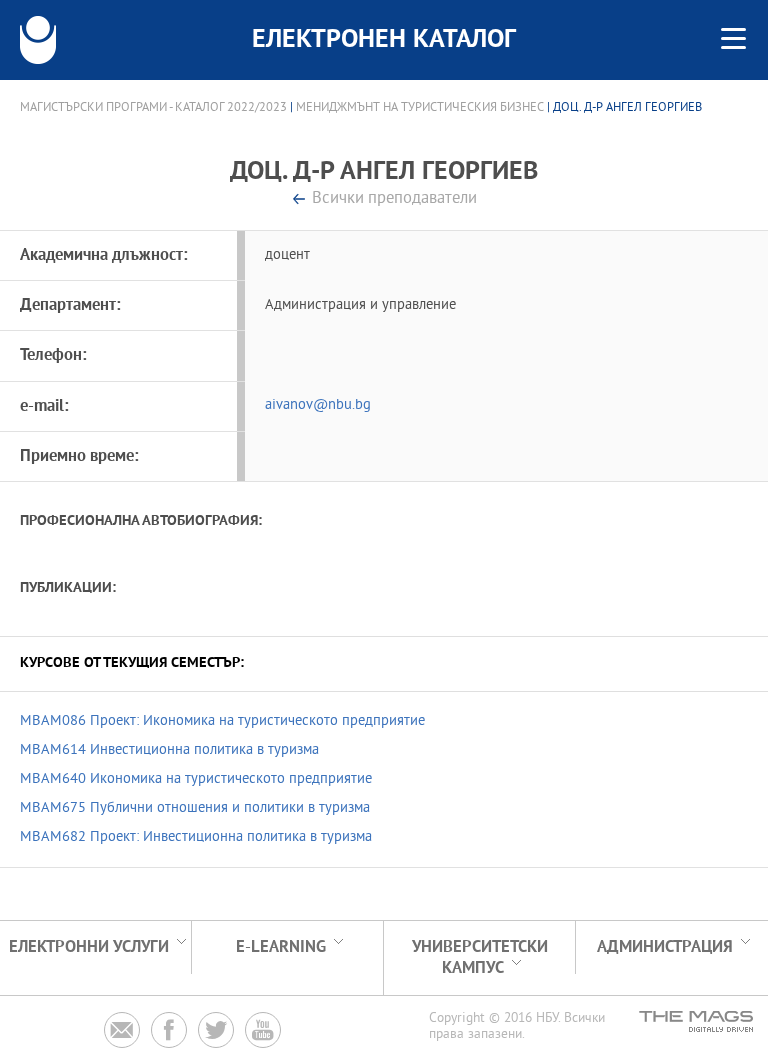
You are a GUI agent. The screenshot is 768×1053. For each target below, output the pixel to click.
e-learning (281, 947)
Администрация (665, 947)
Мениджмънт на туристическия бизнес (420, 108)
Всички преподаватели (394, 199)
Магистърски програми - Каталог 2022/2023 (153, 108)
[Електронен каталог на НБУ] (38, 40)
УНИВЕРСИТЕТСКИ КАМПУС (480, 958)
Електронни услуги (89, 947)
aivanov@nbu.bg (318, 405)
